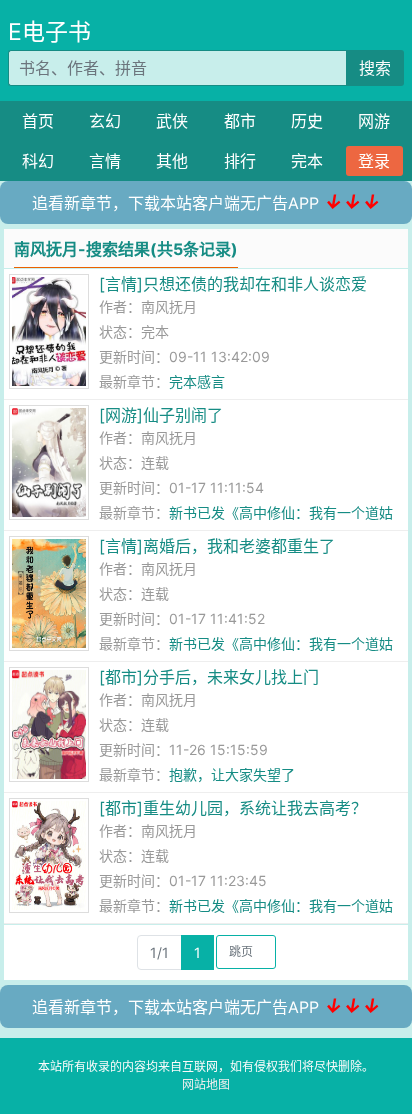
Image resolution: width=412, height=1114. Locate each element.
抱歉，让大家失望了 (232, 774)
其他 (172, 161)
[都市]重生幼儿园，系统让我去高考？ (233, 808)
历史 (307, 121)
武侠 (172, 121)
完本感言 (197, 381)
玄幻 (105, 121)
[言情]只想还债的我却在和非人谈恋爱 (233, 284)
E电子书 (49, 32)
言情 (105, 161)
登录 (374, 161)
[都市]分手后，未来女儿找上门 (209, 677)
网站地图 (206, 1084)
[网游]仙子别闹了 (161, 415)
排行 (240, 161)
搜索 (375, 68)
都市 (240, 121)
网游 (374, 121)
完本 (307, 161)
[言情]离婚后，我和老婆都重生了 (217, 546)
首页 (38, 121)
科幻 (38, 161)
